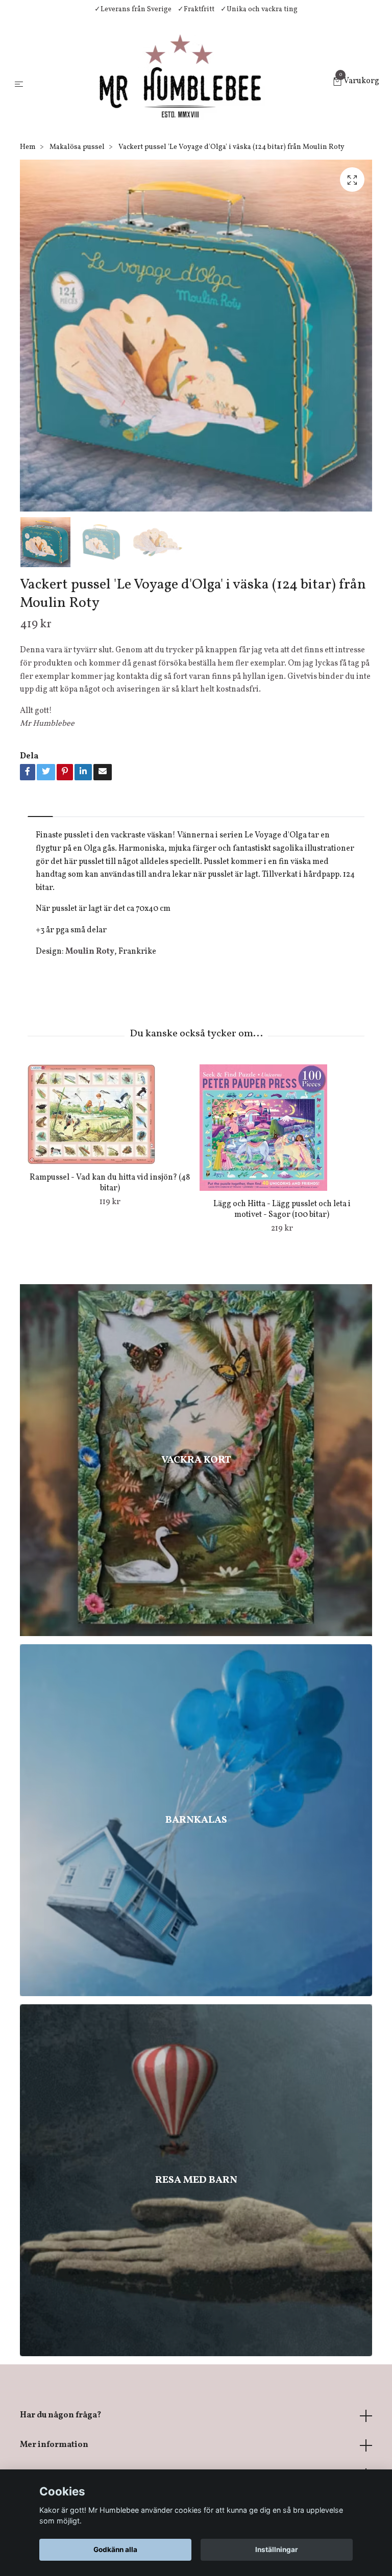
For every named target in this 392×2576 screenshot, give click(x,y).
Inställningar (277, 2549)
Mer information (54, 2445)
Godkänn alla (115, 2549)
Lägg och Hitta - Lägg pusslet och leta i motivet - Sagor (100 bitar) (282, 1209)
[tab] (40, 808)
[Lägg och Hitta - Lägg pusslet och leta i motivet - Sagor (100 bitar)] (282, 1128)
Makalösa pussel (77, 147)
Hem (28, 147)
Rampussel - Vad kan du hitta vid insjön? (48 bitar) (110, 1183)
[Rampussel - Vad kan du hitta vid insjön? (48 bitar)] (110, 1114)
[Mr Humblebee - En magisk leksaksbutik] (180, 83)
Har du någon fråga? (60, 2415)
